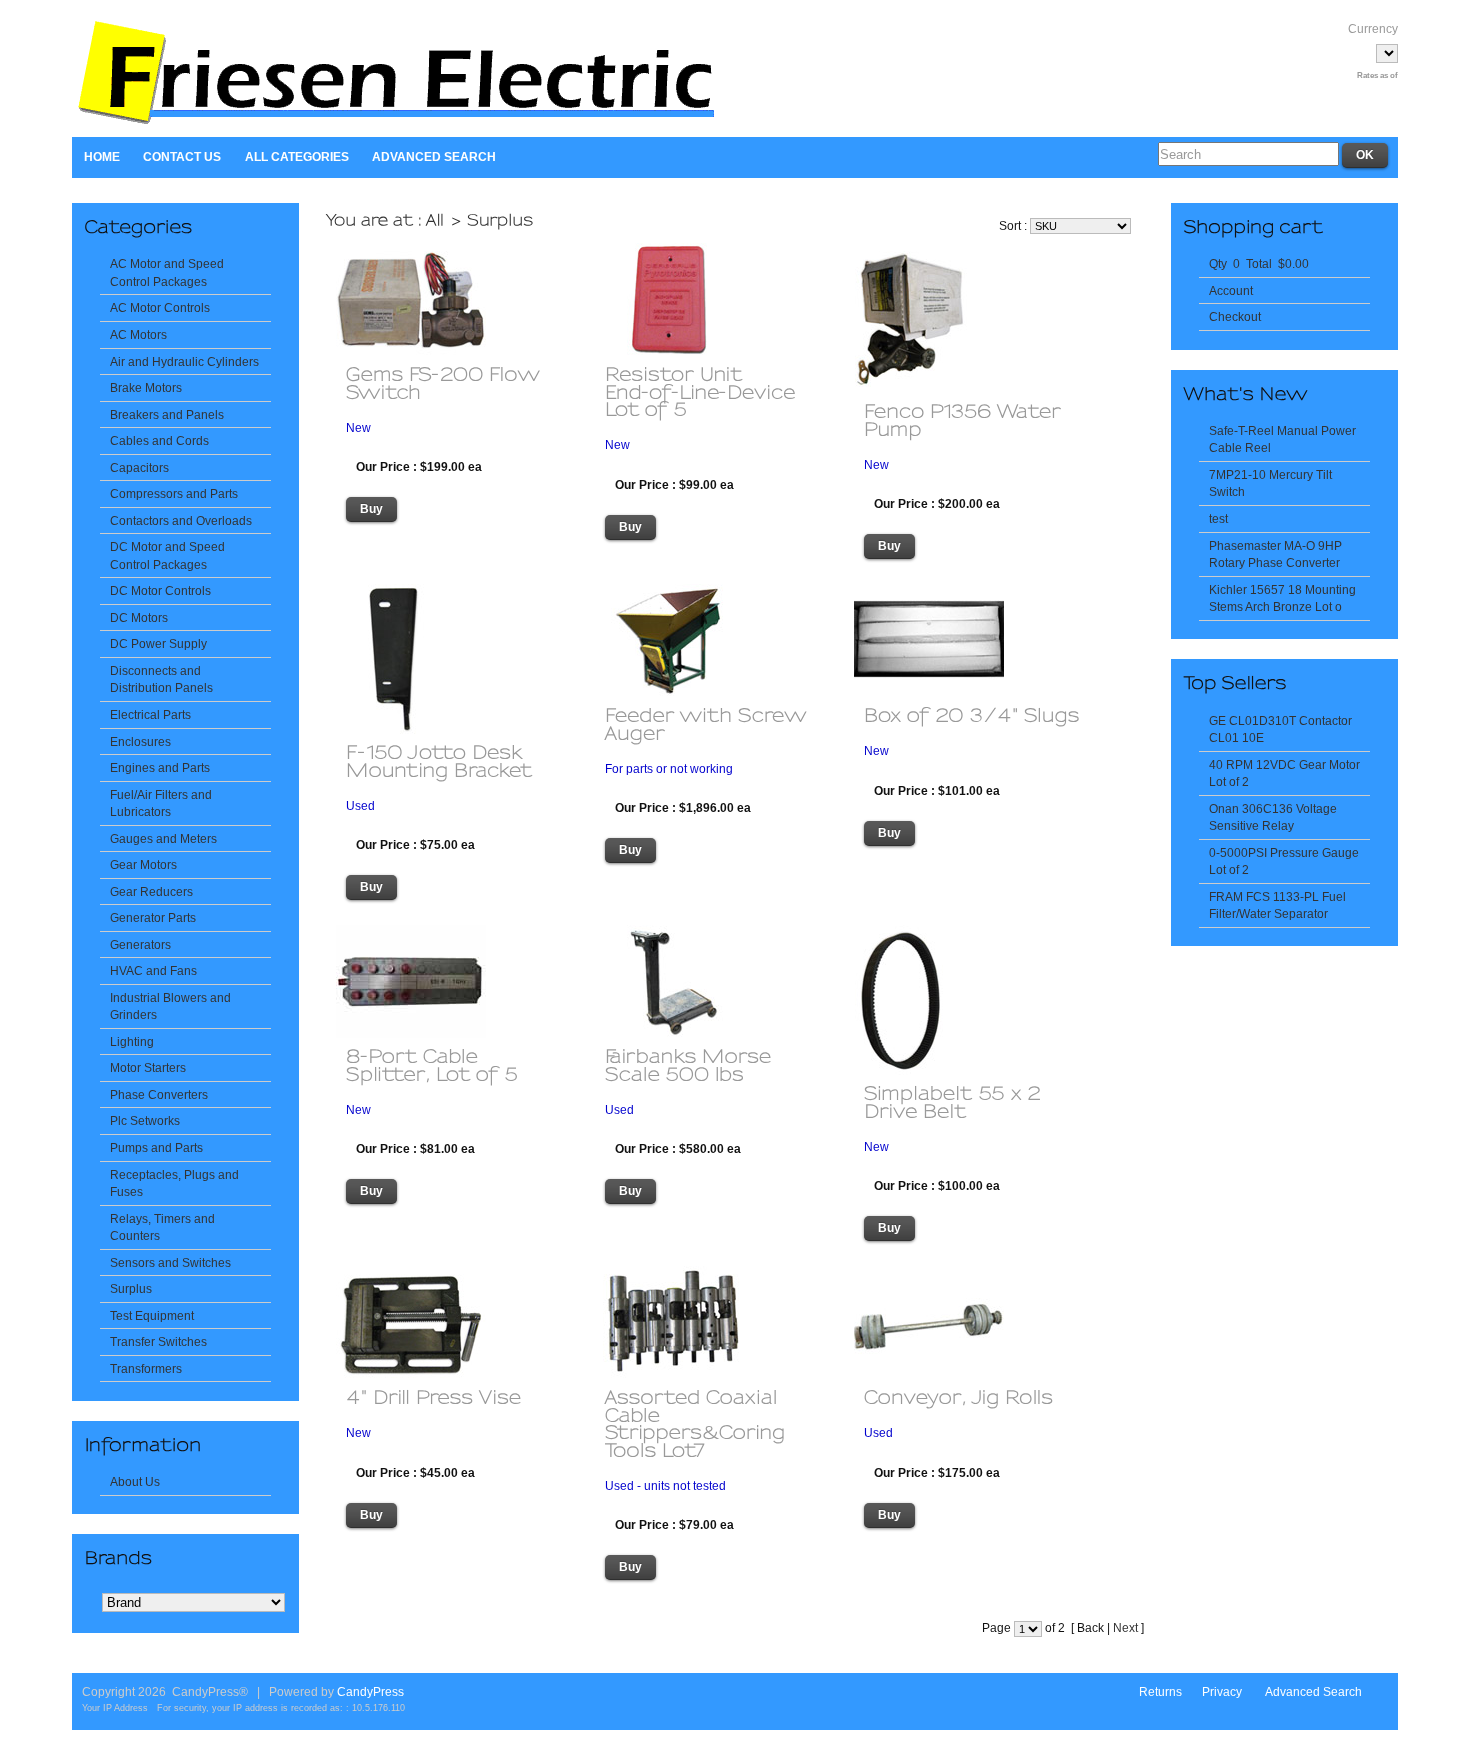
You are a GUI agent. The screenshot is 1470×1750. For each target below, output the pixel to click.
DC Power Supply (158, 643)
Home (102, 156)
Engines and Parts (160, 767)
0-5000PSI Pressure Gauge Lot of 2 (1284, 861)
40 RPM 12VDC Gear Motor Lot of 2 (1284, 773)
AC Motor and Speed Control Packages (167, 272)
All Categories (297, 156)
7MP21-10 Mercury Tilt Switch (1270, 483)
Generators (140, 944)
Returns (1160, 1691)
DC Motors (139, 617)
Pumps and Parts (156, 1147)
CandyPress (370, 1691)
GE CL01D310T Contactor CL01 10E (1280, 729)
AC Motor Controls (160, 307)
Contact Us (182, 156)
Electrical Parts (150, 714)
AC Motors (138, 334)
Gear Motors (143, 864)
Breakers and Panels (167, 414)
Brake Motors (146, 387)
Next (1125, 1628)
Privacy (1222, 1691)
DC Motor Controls (160, 590)
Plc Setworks (145, 1120)
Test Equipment (152, 1315)
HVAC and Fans (153, 970)
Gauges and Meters (163, 838)
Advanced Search (434, 156)
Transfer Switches (158, 1341)
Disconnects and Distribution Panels (161, 679)
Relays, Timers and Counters (162, 1227)
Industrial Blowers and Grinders (170, 1006)
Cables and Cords (159, 440)
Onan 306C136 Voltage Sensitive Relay (1273, 817)
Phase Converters (159, 1094)
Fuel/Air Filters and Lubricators (161, 803)
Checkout (1235, 316)
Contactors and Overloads (181, 520)
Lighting (132, 1041)
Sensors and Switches (170, 1262)
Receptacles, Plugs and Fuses (174, 1183)
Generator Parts (153, 917)
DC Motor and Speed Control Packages (167, 555)
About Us (135, 1481)
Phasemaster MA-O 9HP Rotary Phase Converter (1275, 554)
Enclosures (140, 741)
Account (1231, 290)
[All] (435, 219)
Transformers (146, 1368)
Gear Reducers (151, 891)
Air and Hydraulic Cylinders (184, 361)
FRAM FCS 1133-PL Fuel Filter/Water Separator (1277, 905)
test (1218, 518)
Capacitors (139, 467)
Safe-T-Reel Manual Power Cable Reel (1282, 439)
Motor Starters (148, 1067)
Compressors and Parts (174, 493)
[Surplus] (500, 219)
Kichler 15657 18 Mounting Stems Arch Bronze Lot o (1282, 598)
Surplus (131, 1288)
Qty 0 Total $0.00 (1259, 263)
